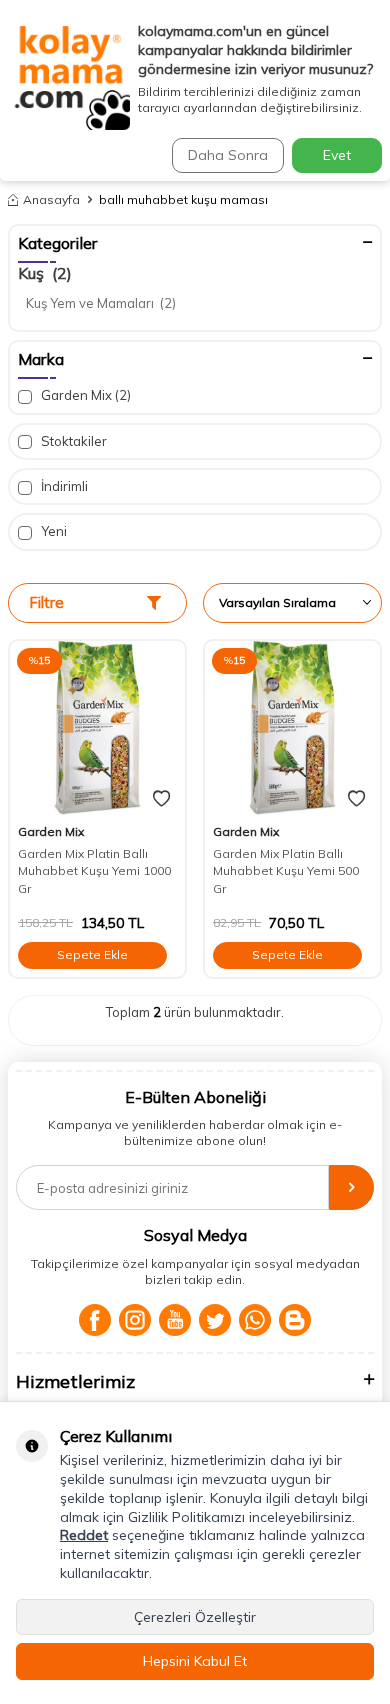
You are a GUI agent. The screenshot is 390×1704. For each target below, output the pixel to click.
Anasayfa (51, 199)
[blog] (295, 1320)
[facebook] (95, 1320)
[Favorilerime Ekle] (161, 799)
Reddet (84, 1535)
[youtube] (175, 1320)
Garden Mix (84, 395)
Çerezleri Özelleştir (195, 1617)
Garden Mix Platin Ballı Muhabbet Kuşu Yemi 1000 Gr (94, 871)
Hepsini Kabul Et (195, 1661)
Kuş (45, 273)
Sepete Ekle (92, 954)
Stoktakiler (72, 441)
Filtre (46, 602)
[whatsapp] (255, 1320)
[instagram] (135, 1320)
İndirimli (63, 486)
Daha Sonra (228, 155)
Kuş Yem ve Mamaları (101, 303)
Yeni (52, 531)
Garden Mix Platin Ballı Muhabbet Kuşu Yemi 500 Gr (286, 871)
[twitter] (215, 1320)
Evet (337, 155)
